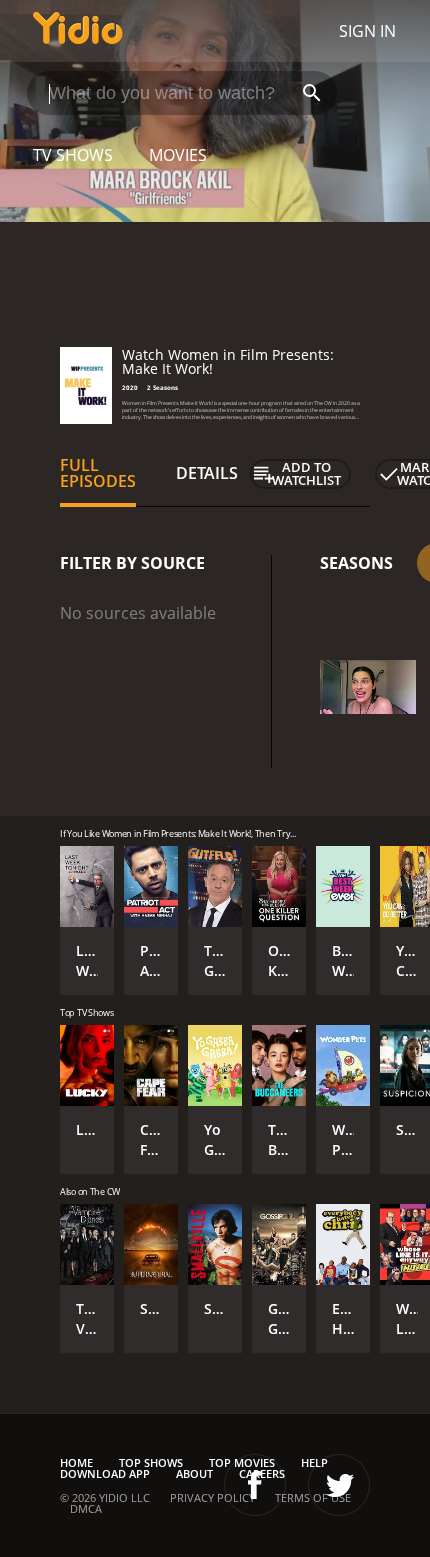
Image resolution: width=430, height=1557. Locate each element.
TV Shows (73, 155)
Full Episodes (98, 473)
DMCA (86, 1508)
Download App (105, 1473)
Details (207, 473)
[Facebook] (255, 1485)
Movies (178, 155)
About (194, 1473)
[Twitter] (339, 1485)
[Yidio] (78, 31)
